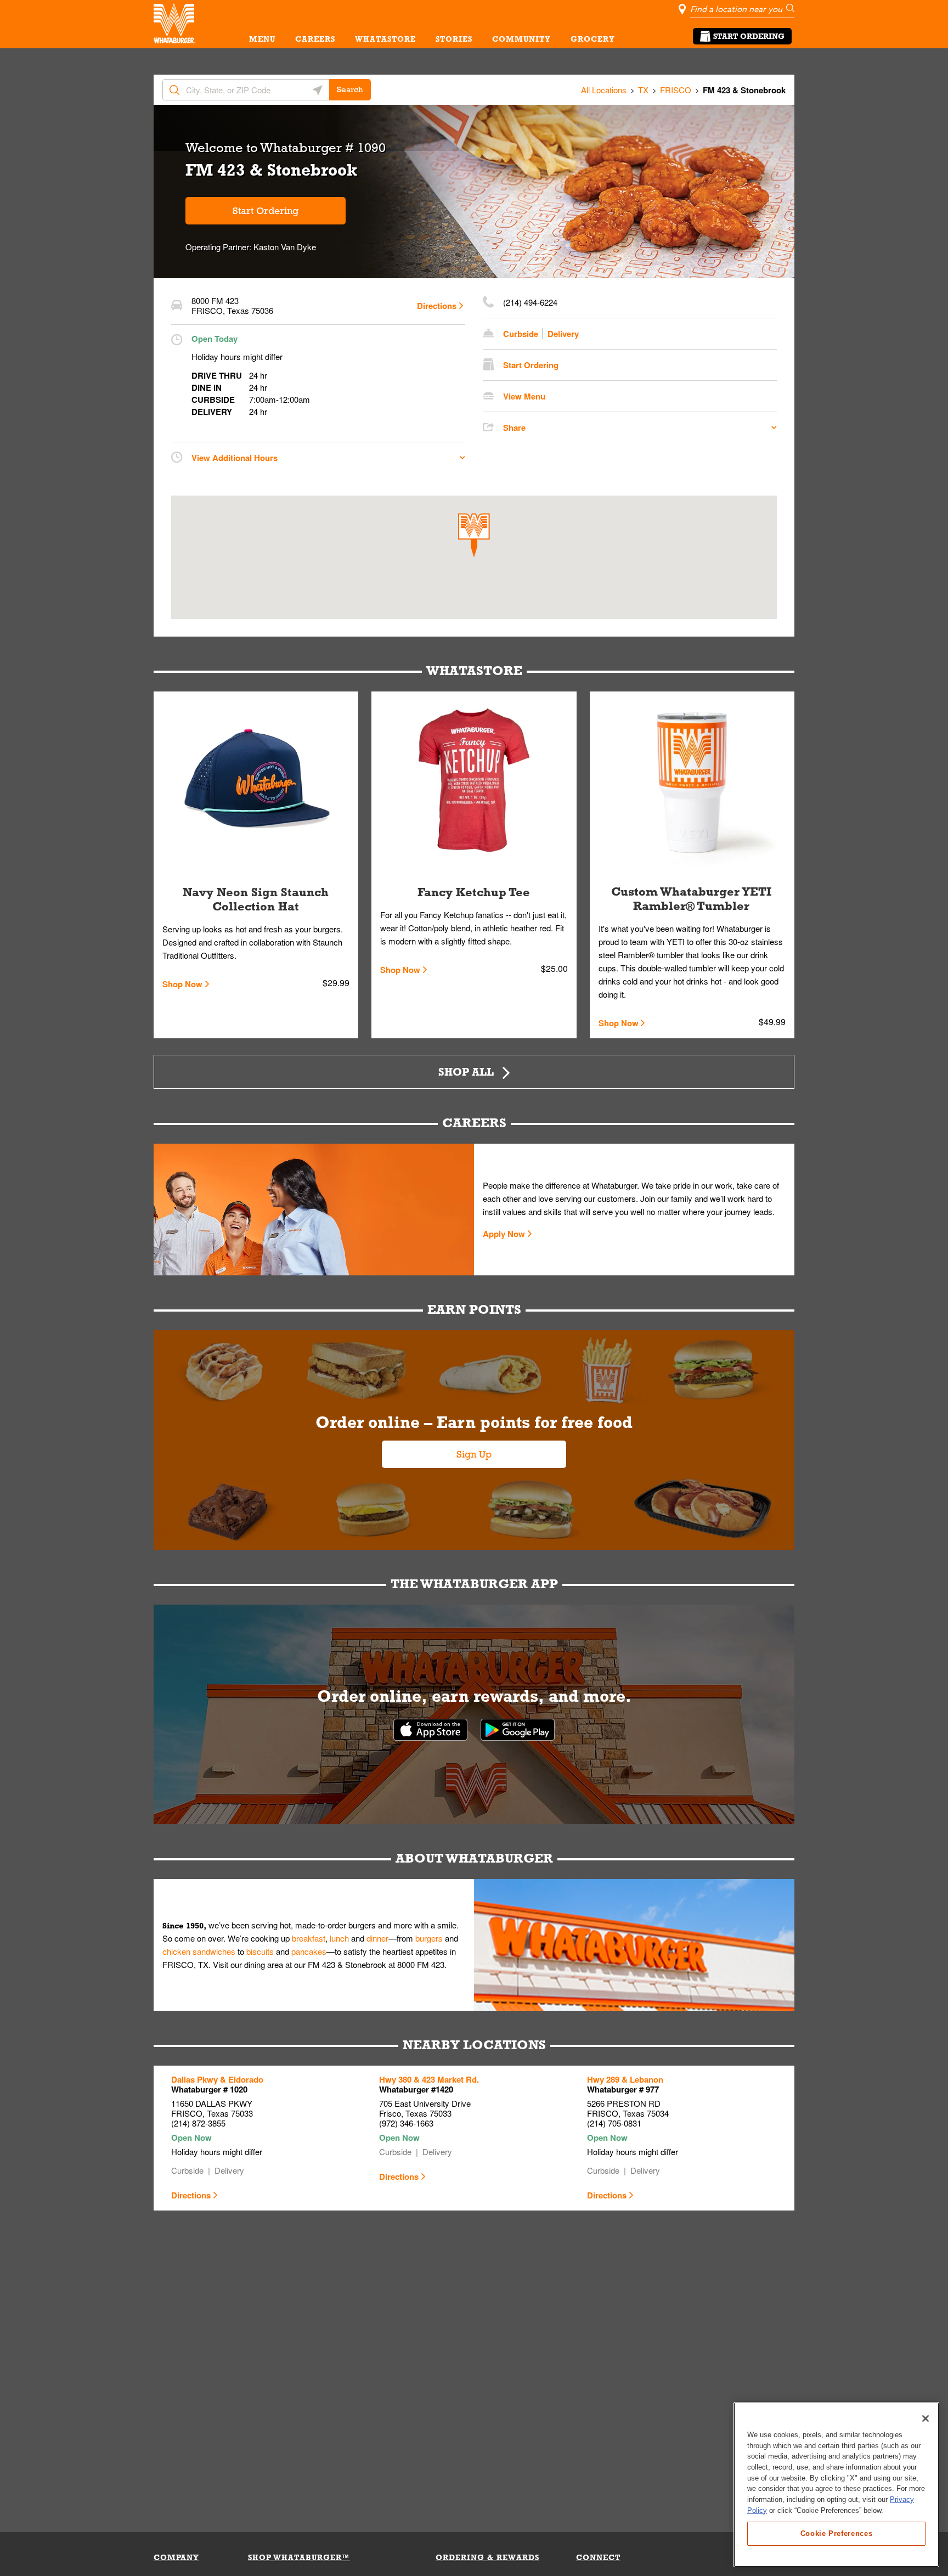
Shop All (466, 1072)
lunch (339, 1938)
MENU (262, 39)
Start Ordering (749, 36)
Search (350, 89)
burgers (429, 1938)
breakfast (309, 1938)
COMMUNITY (521, 39)
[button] (474, 535)
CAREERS (315, 39)
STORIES (454, 39)
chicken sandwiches (199, 1951)
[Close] (926, 2418)
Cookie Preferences (837, 2533)
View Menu (524, 396)
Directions (437, 306)
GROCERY (593, 39)
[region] (836, 2485)
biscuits (260, 1951)
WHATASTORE (385, 39)
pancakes (309, 1951)
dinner (377, 1938)
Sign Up (474, 1454)
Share (514, 428)
